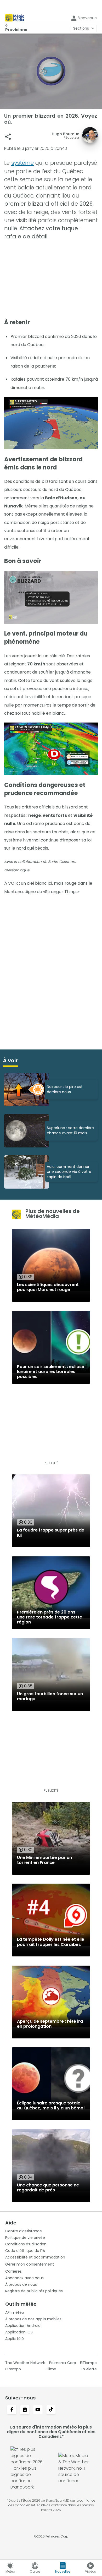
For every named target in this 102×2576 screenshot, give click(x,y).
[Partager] (8, 137)
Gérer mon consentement (30, 2264)
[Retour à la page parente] (16, 25)
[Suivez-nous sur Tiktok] (51, 2410)
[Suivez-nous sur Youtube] (38, 2410)
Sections (81, 28)
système (22, 163)
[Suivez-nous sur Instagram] (25, 2410)
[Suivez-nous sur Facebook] (12, 2410)
